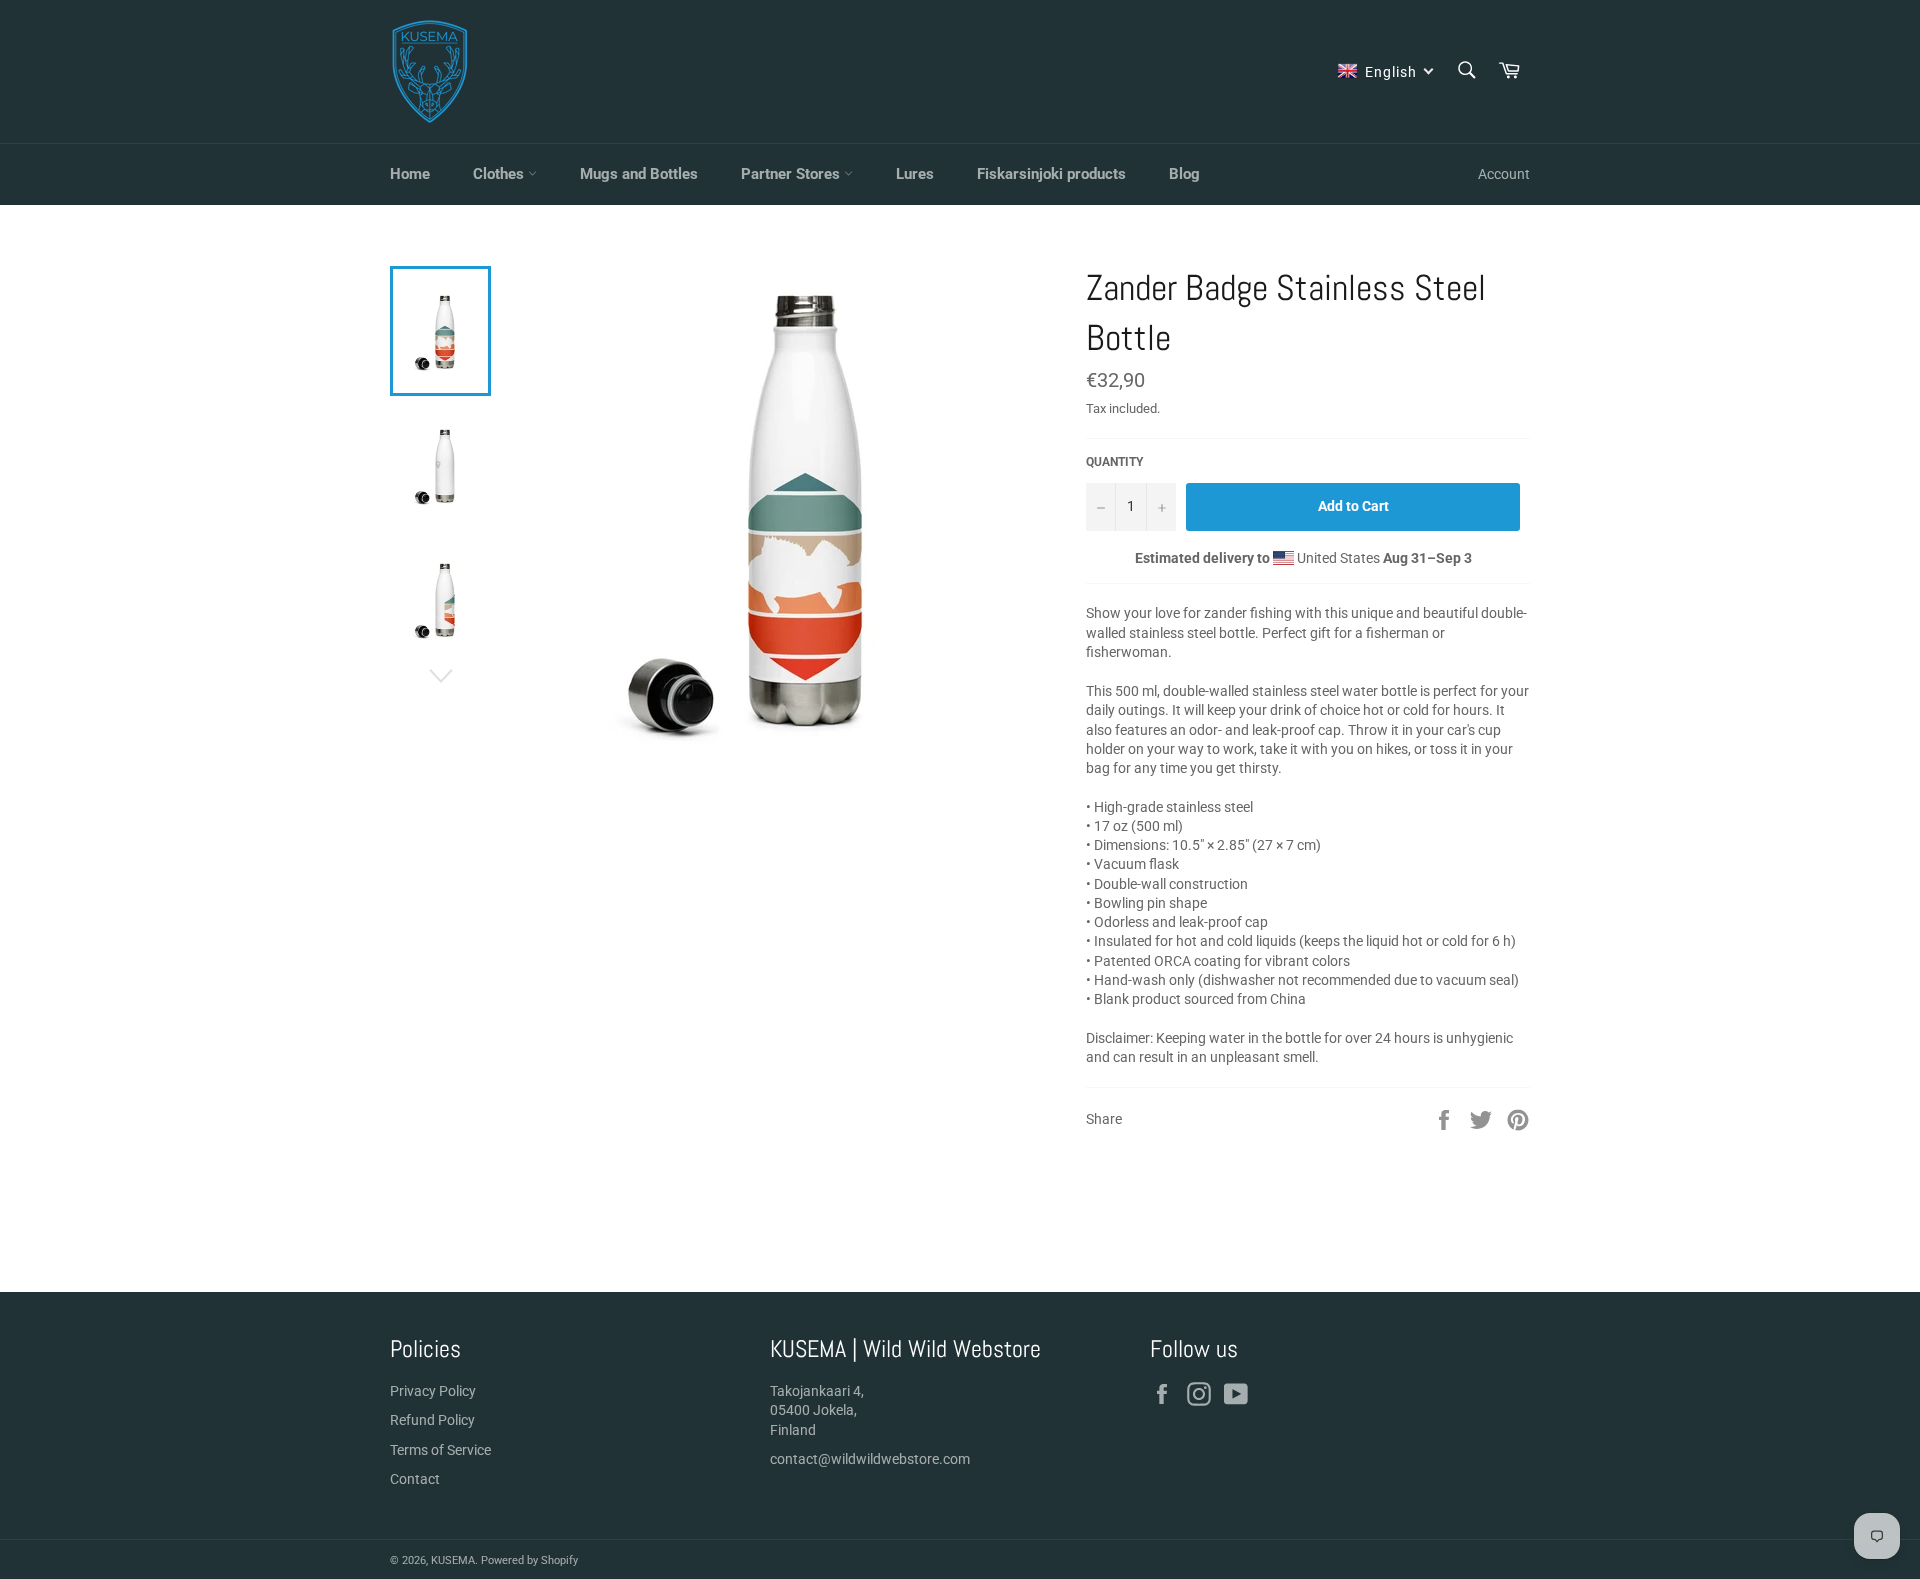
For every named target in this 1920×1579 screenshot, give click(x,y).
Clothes (500, 174)
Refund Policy (432, 1420)
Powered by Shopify (529, 1560)
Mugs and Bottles (639, 174)
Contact (415, 1479)
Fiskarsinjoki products (1051, 174)
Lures (915, 174)
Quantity (1114, 462)
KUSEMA (453, 1560)
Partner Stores (792, 174)
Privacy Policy (433, 1391)
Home (410, 174)
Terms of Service (440, 1450)
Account (1504, 174)
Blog (1184, 174)
